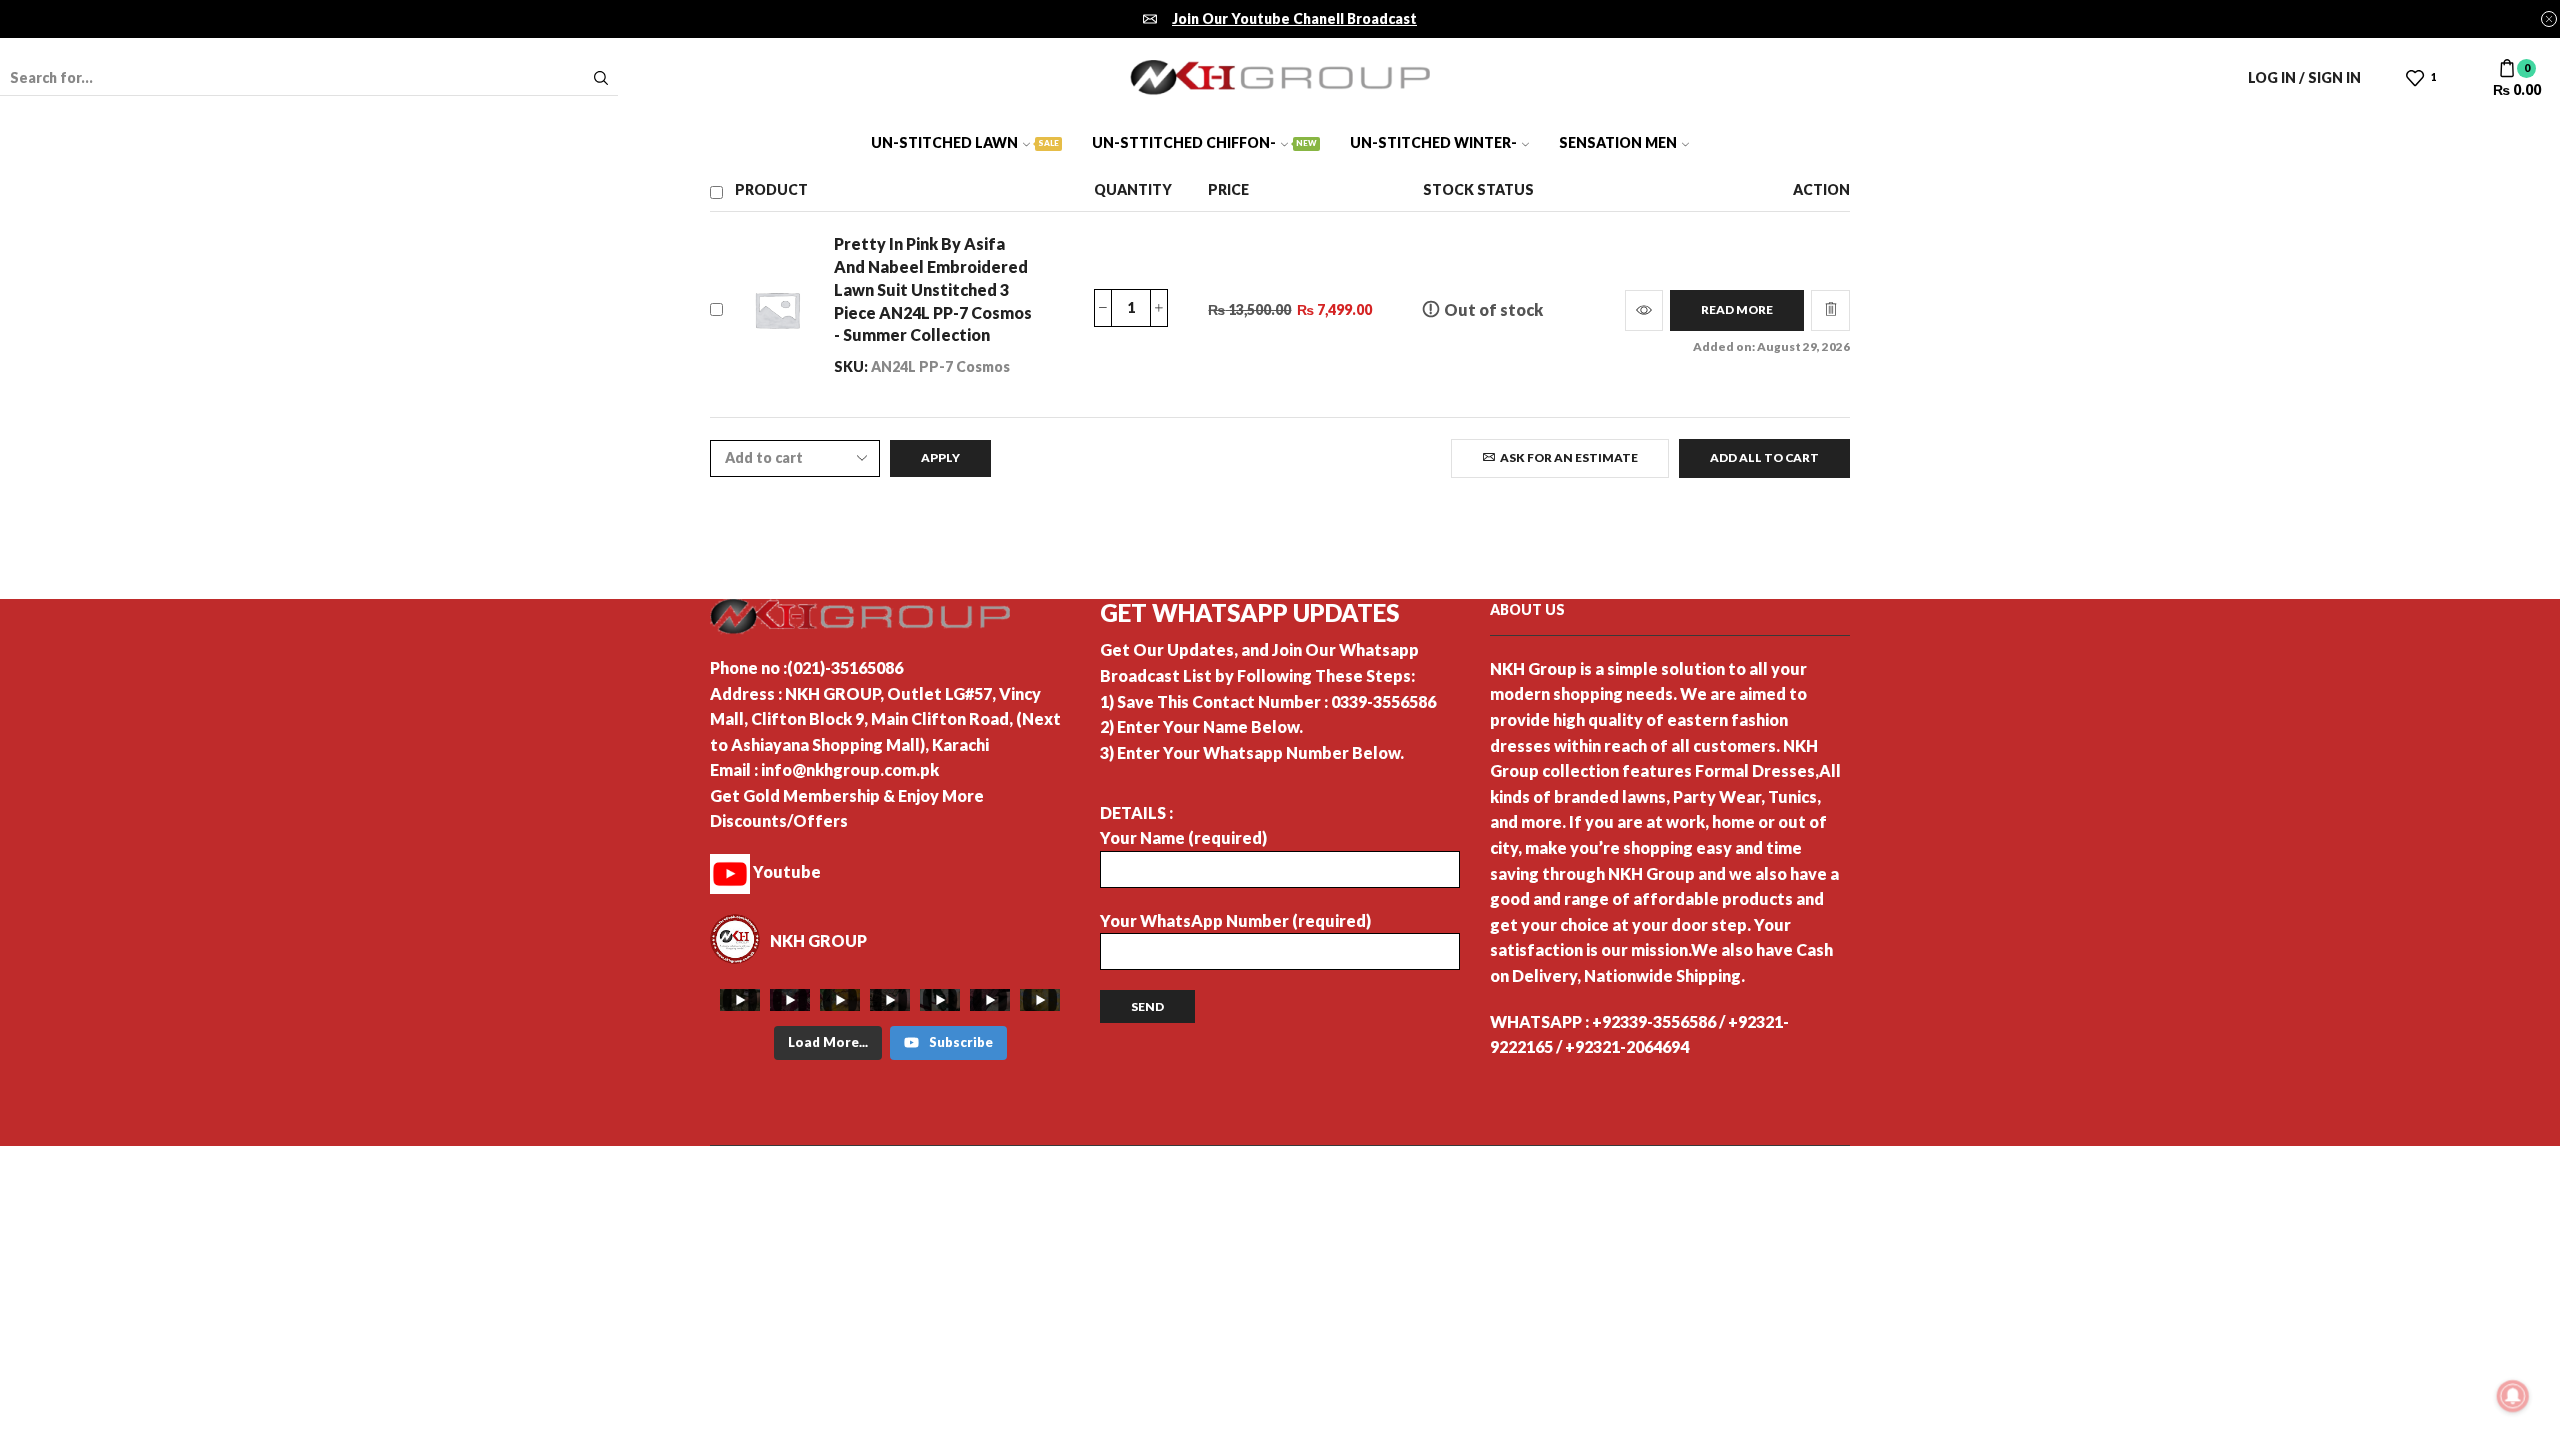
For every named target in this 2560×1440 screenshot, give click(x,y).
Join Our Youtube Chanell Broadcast (1294, 18)
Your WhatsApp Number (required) (1235, 920)
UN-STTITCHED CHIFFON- (1204, 142)
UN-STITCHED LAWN (965, 142)
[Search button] (601, 78)
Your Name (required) (1183, 837)
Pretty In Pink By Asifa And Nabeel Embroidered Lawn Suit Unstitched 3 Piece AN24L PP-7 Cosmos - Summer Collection (933, 289)
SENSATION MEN (1618, 142)
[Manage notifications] (2513, 1396)
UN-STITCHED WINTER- (1433, 142)
